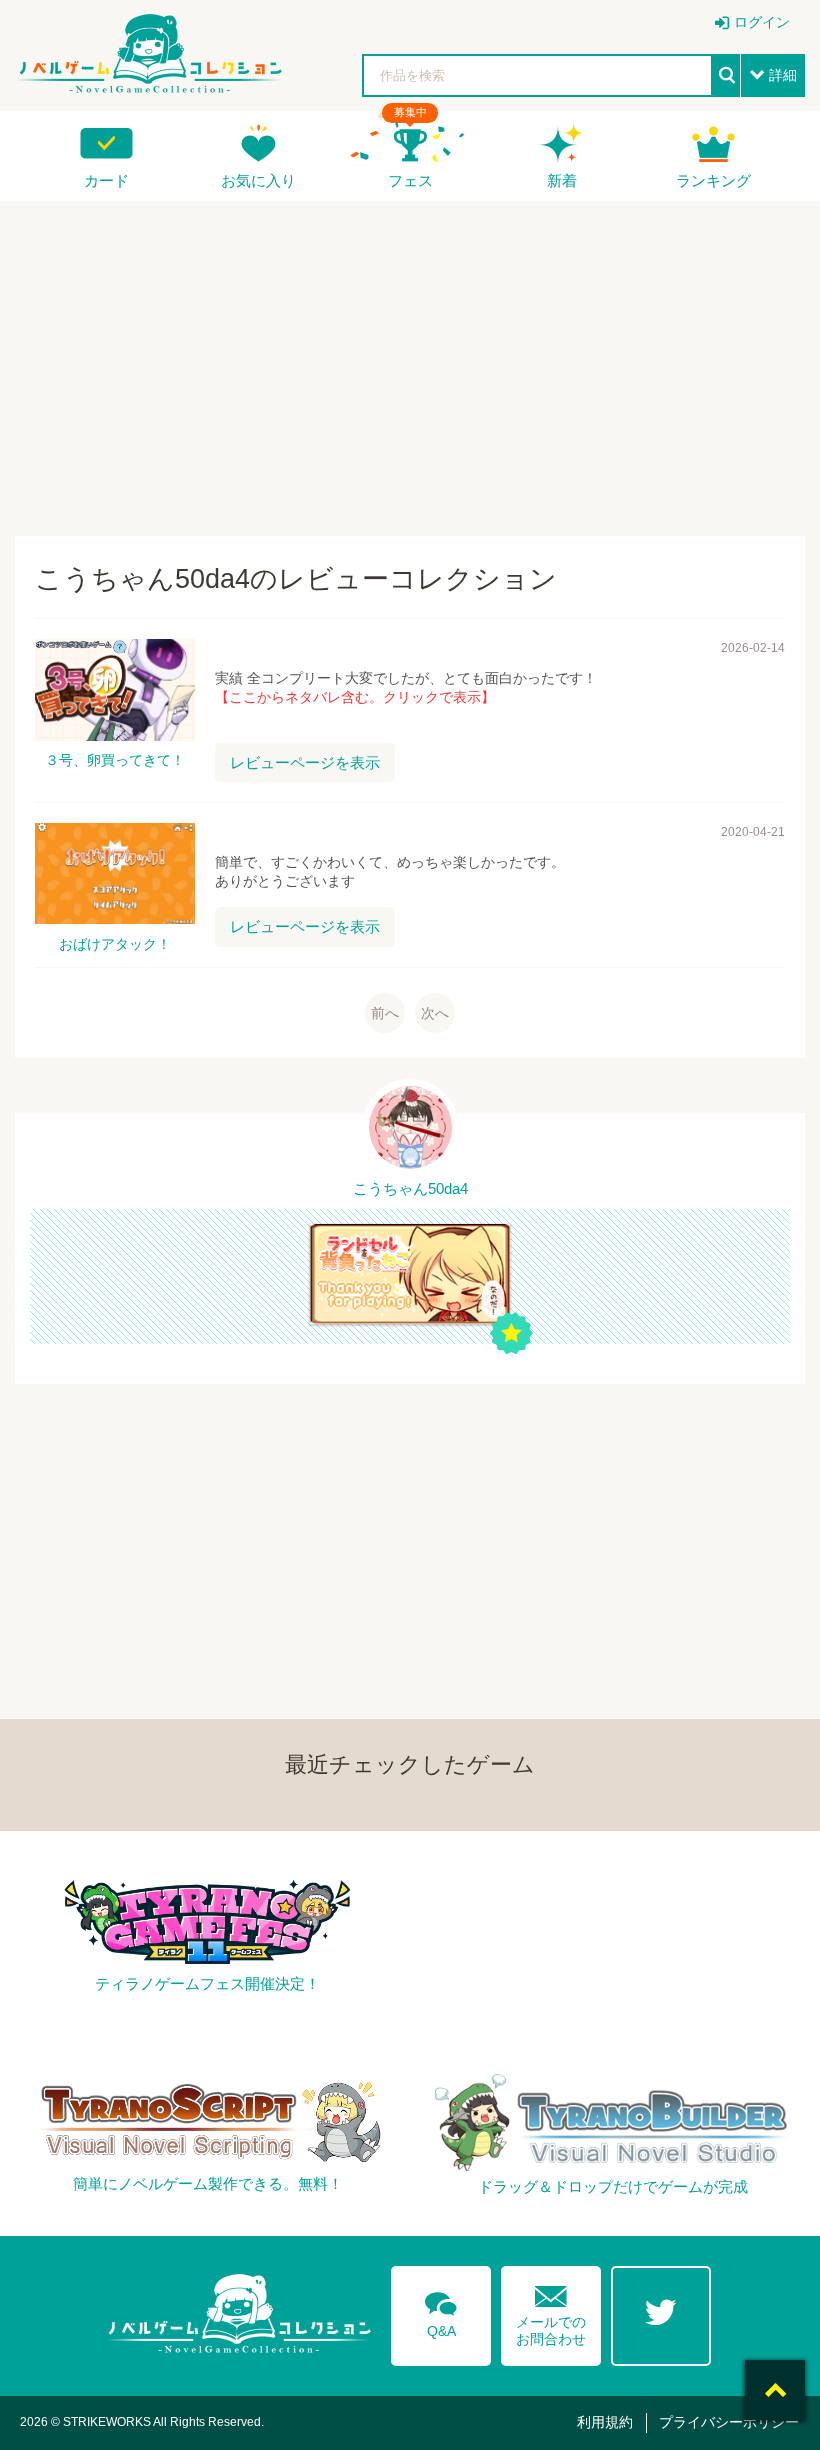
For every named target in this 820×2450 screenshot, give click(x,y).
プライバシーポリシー (729, 2422)
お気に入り (258, 180)
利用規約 (605, 2422)
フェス (410, 180)
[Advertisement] (410, 361)
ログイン (762, 22)
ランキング (713, 180)
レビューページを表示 (305, 762)
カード (106, 180)
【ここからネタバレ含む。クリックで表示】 (355, 697)
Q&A (441, 2311)
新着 (562, 180)
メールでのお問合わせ (551, 2311)
